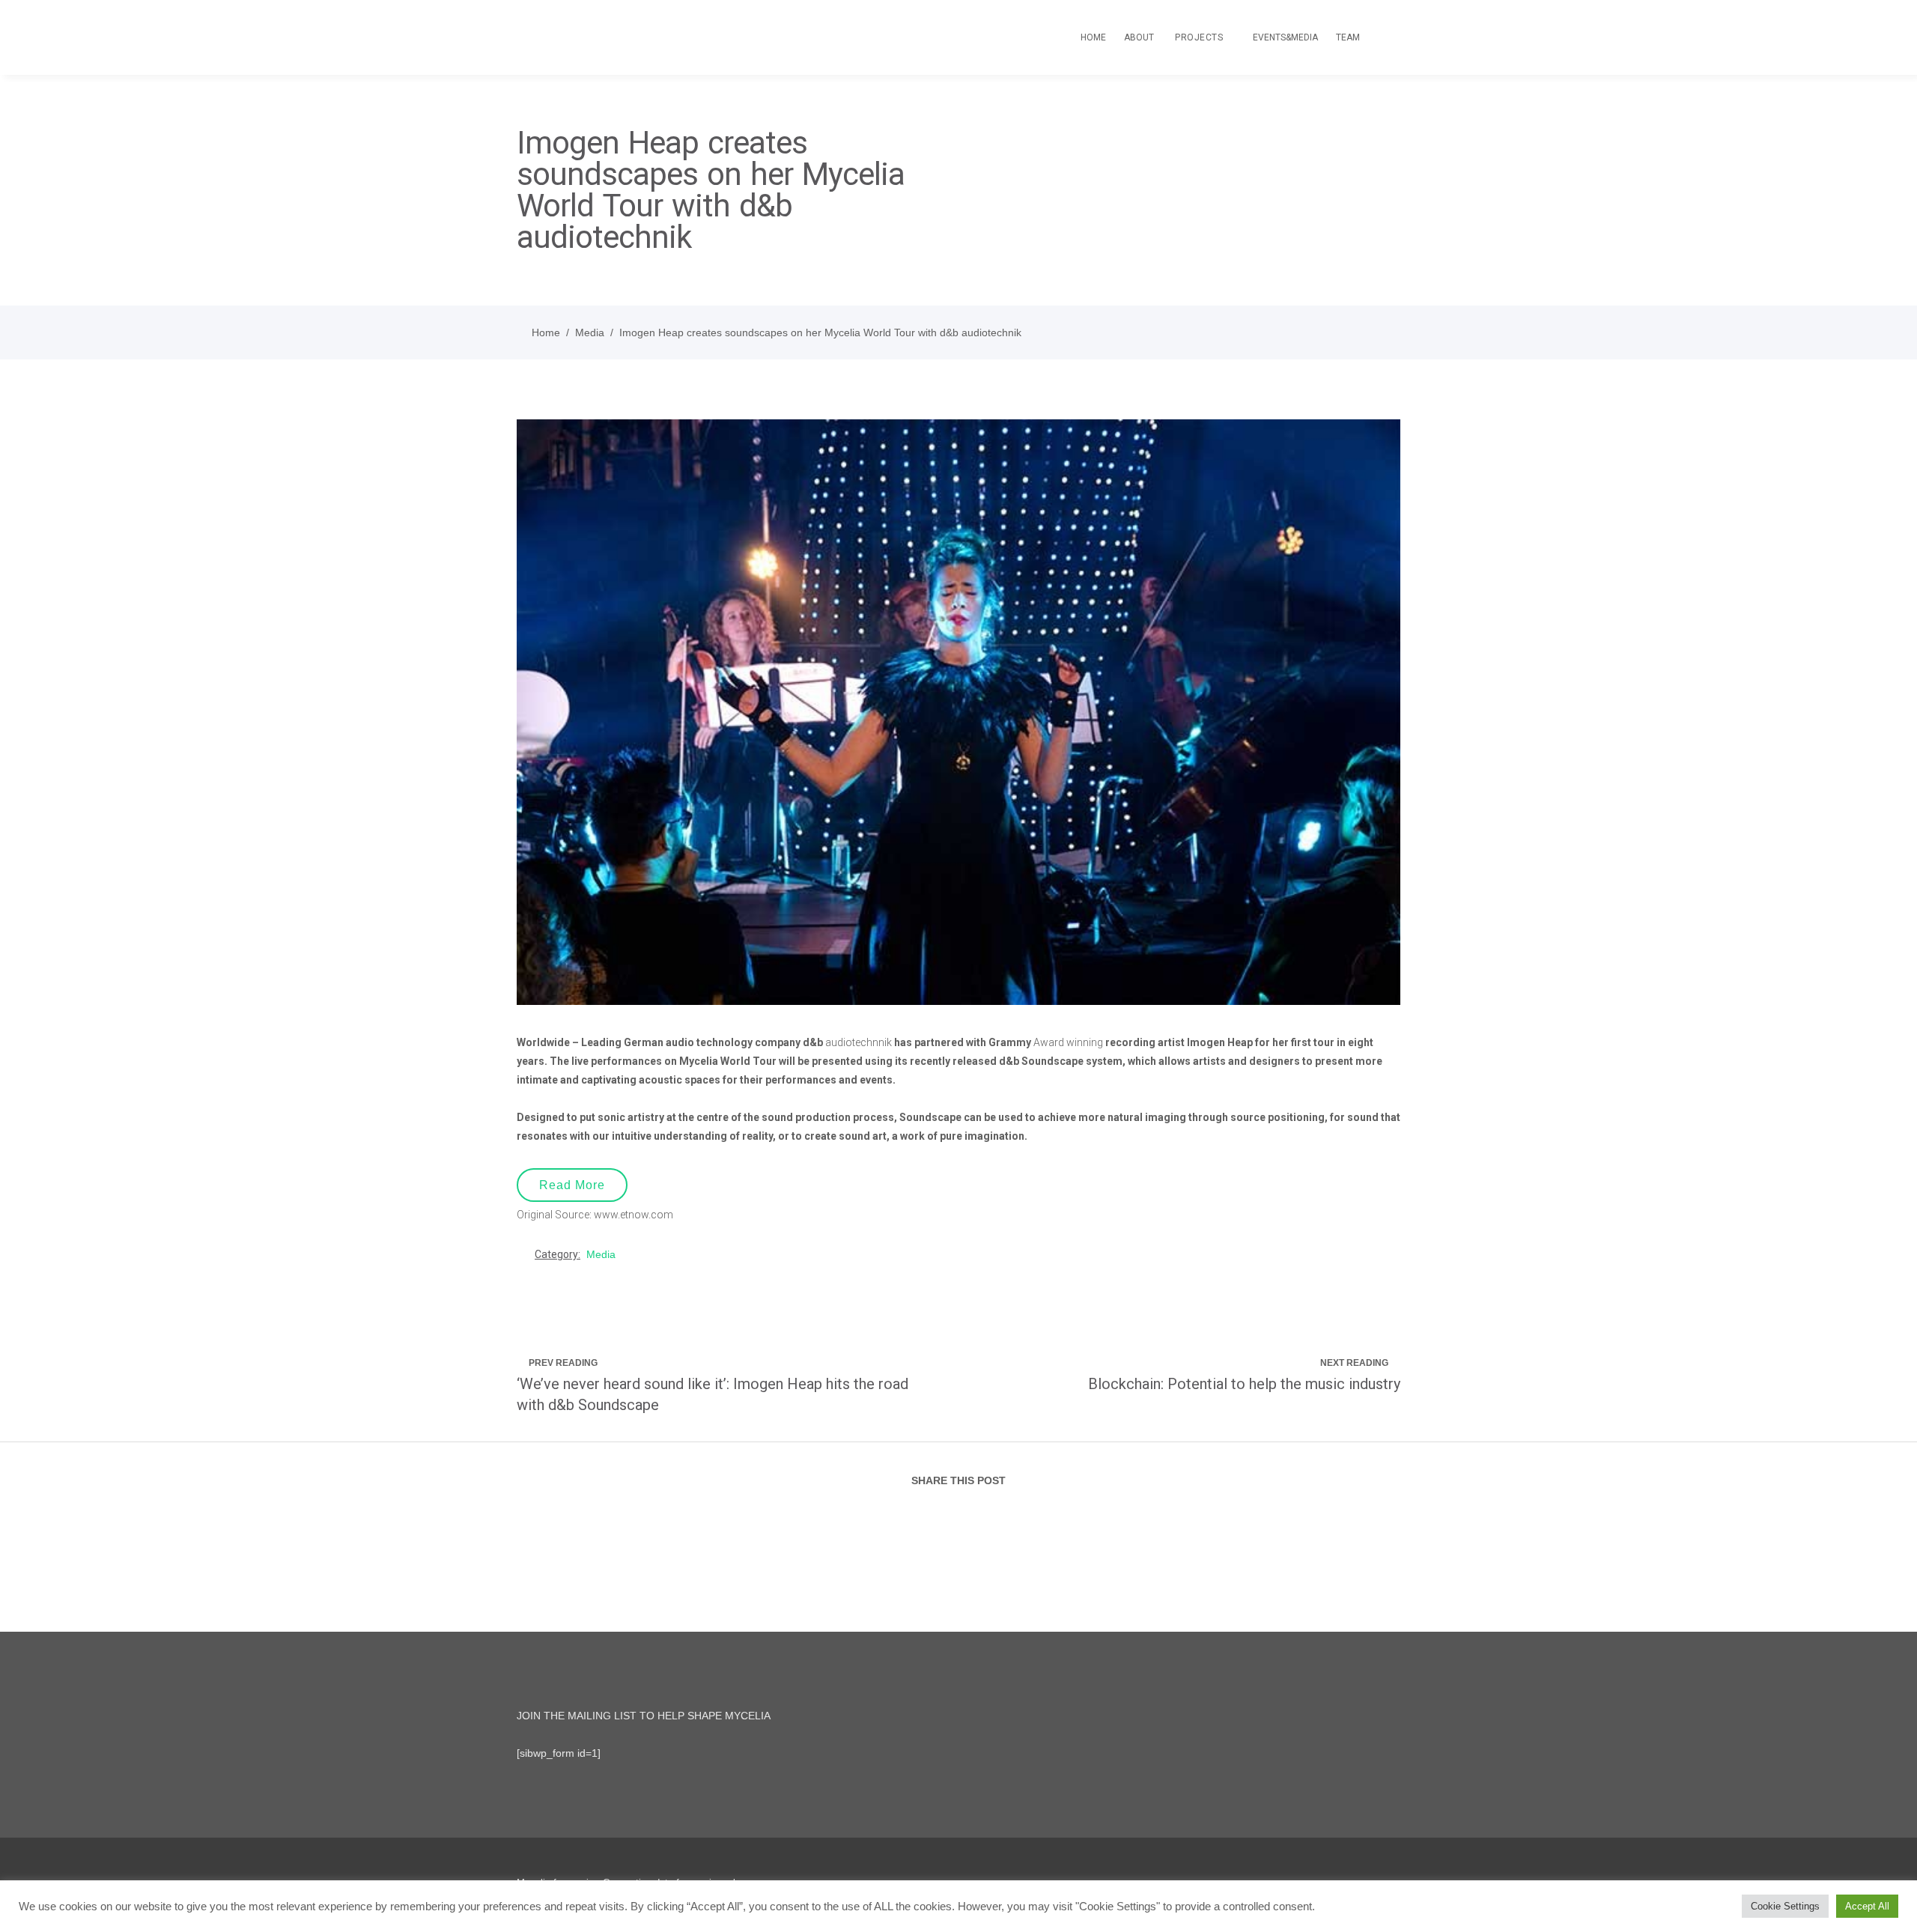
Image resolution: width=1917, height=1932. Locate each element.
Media (590, 332)
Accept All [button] (1867, 1906)
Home (546, 332)
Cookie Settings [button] (1785, 1906)
